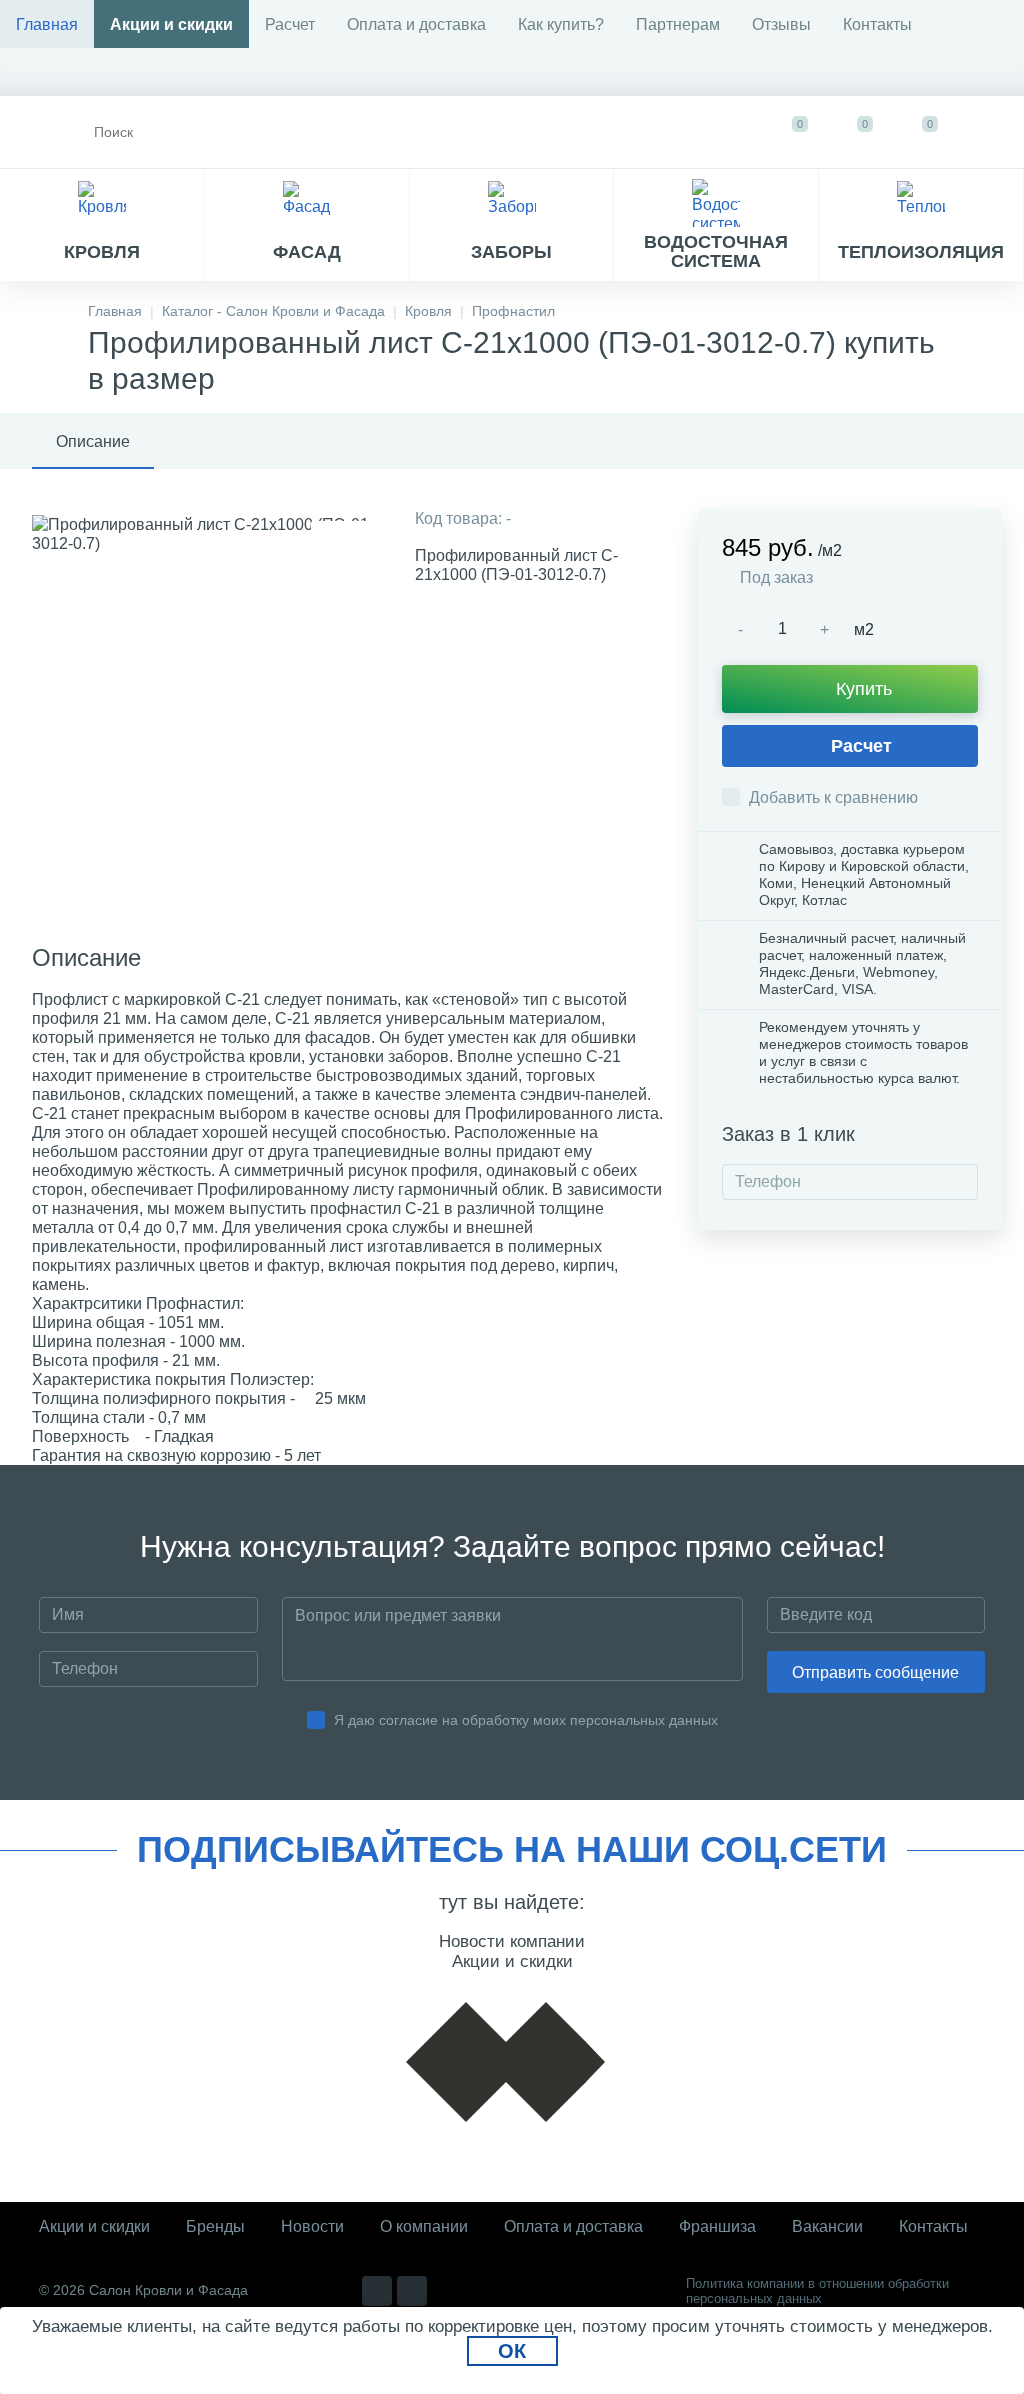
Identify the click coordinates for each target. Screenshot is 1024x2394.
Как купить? (561, 24)
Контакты (877, 24)
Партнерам (678, 24)
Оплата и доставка (416, 24)
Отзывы (781, 24)
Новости (312, 2226)
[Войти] (990, 132)
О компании (424, 2226)
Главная (47, 24)
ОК (512, 2351)
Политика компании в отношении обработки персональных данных (817, 2291)
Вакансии (827, 2226)
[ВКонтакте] (377, 2291)
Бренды (215, 2226)
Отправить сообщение (875, 1672)
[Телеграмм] (412, 2291)
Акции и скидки (171, 24)
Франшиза (717, 2226)
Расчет (290, 24)
